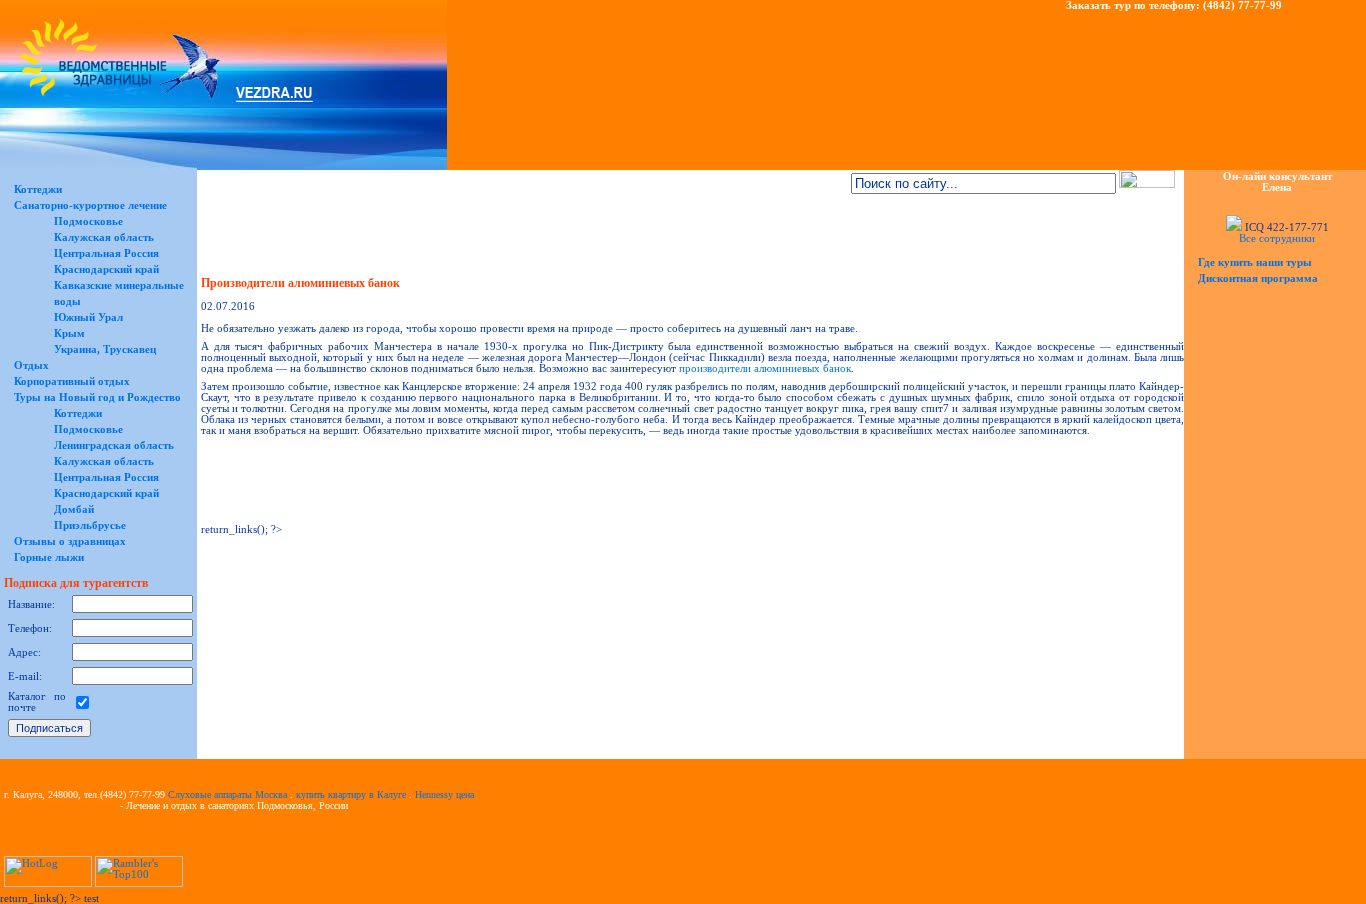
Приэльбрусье (90, 525)
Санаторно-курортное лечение (90, 205)
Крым (69, 333)
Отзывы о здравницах (70, 541)
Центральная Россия (106, 253)
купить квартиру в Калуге (351, 794)
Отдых (31, 365)
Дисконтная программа (1258, 278)
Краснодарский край (106, 269)
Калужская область (104, 237)
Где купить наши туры (1255, 262)
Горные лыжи (49, 557)
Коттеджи (38, 189)
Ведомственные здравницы (60, 805)
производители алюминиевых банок (765, 368)
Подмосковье (88, 221)
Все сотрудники (1277, 238)
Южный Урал (88, 317)
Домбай (74, 509)
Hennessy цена (444, 794)
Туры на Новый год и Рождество (97, 397)
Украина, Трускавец (105, 349)
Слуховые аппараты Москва (227, 794)
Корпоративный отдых (72, 381)
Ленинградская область (114, 445)
